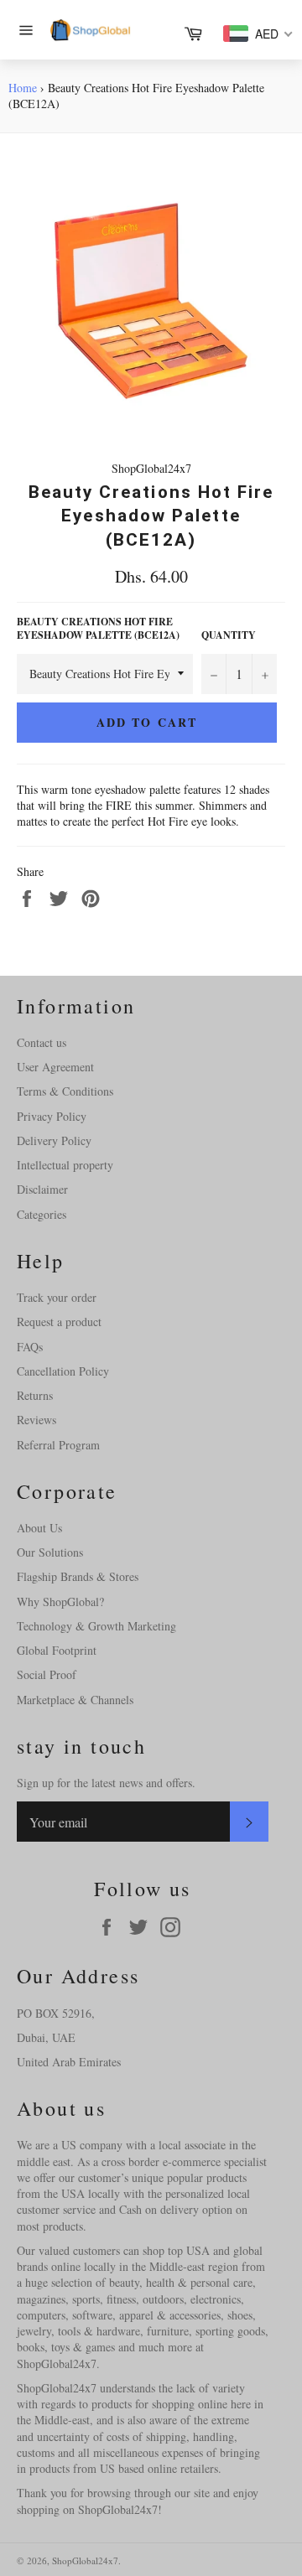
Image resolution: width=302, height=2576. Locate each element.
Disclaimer (42, 1189)
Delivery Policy (54, 1140)
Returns (35, 1395)
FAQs (30, 1347)
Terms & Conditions (65, 1091)
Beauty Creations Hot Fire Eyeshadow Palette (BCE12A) (98, 629)
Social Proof (47, 1674)
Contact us (42, 1042)
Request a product (59, 1322)
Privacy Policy (52, 1116)
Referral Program (58, 1445)
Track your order (57, 1297)
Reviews (36, 1420)
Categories (42, 1214)
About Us (39, 1528)
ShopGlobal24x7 (85, 2560)
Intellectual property (65, 1165)
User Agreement (55, 1067)
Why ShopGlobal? (60, 1602)
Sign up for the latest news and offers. (106, 1783)
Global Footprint (57, 1650)
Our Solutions (50, 1552)
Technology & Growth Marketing (96, 1626)
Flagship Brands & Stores (78, 1576)
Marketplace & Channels (75, 1700)
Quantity (229, 635)
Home (23, 88)
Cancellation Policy (63, 1371)
